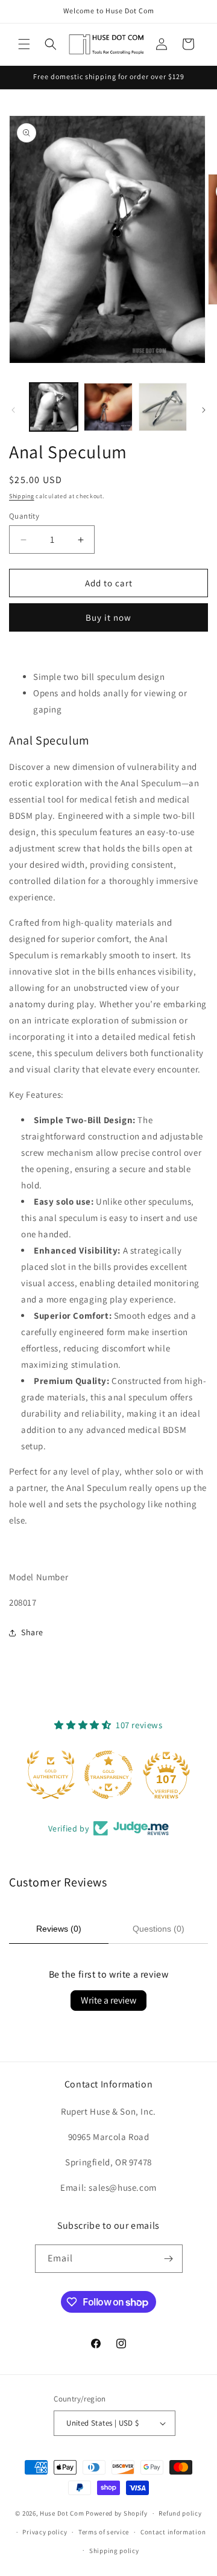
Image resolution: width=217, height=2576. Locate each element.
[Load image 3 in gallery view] (163, 407)
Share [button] (32, 1632)
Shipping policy (114, 2551)
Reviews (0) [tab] (59, 1929)
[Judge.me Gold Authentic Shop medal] (51, 1775)
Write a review (108, 2000)
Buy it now (108, 617)
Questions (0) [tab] (159, 1929)
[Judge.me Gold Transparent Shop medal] (108, 1775)
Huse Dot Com (62, 2513)
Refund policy (180, 2513)
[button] (24, 44)
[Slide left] (13, 410)
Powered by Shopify (117, 2513)
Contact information (173, 2532)
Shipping (22, 496)
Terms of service (104, 2532)
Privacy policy (45, 2532)
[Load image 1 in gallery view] (54, 407)
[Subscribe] (169, 2259)
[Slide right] (204, 410)
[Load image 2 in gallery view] (108, 407)
